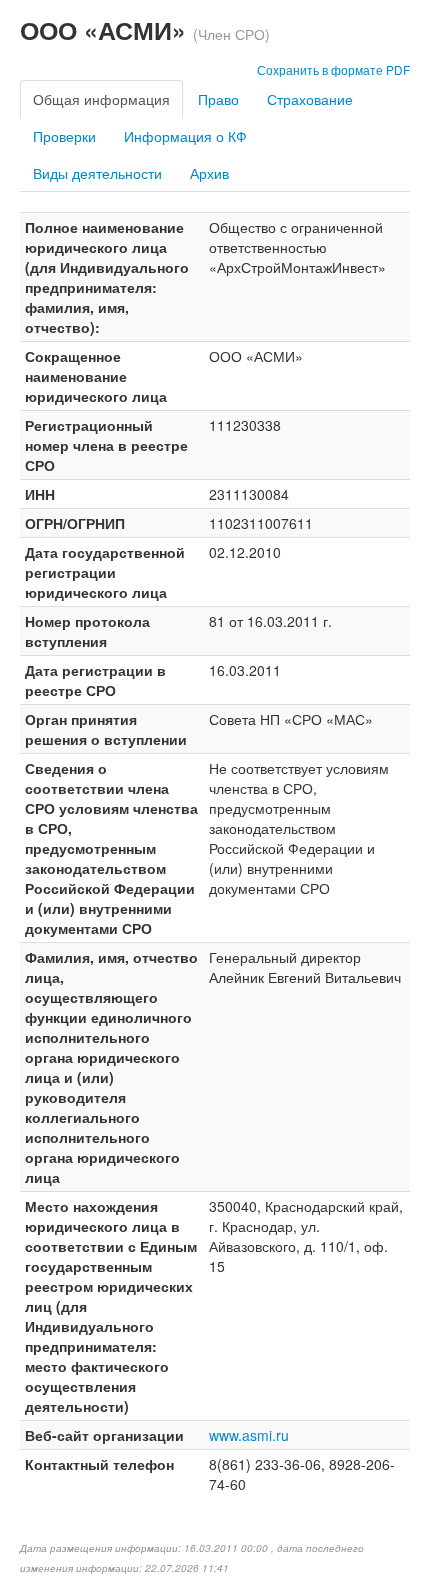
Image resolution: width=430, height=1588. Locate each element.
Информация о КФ (185, 136)
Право (218, 99)
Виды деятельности (97, 173)
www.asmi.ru (249, 1435)
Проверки (64, 136)
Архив (209, 173)
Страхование (310, 99)
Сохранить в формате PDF (333, 69)
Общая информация (101, 99)
